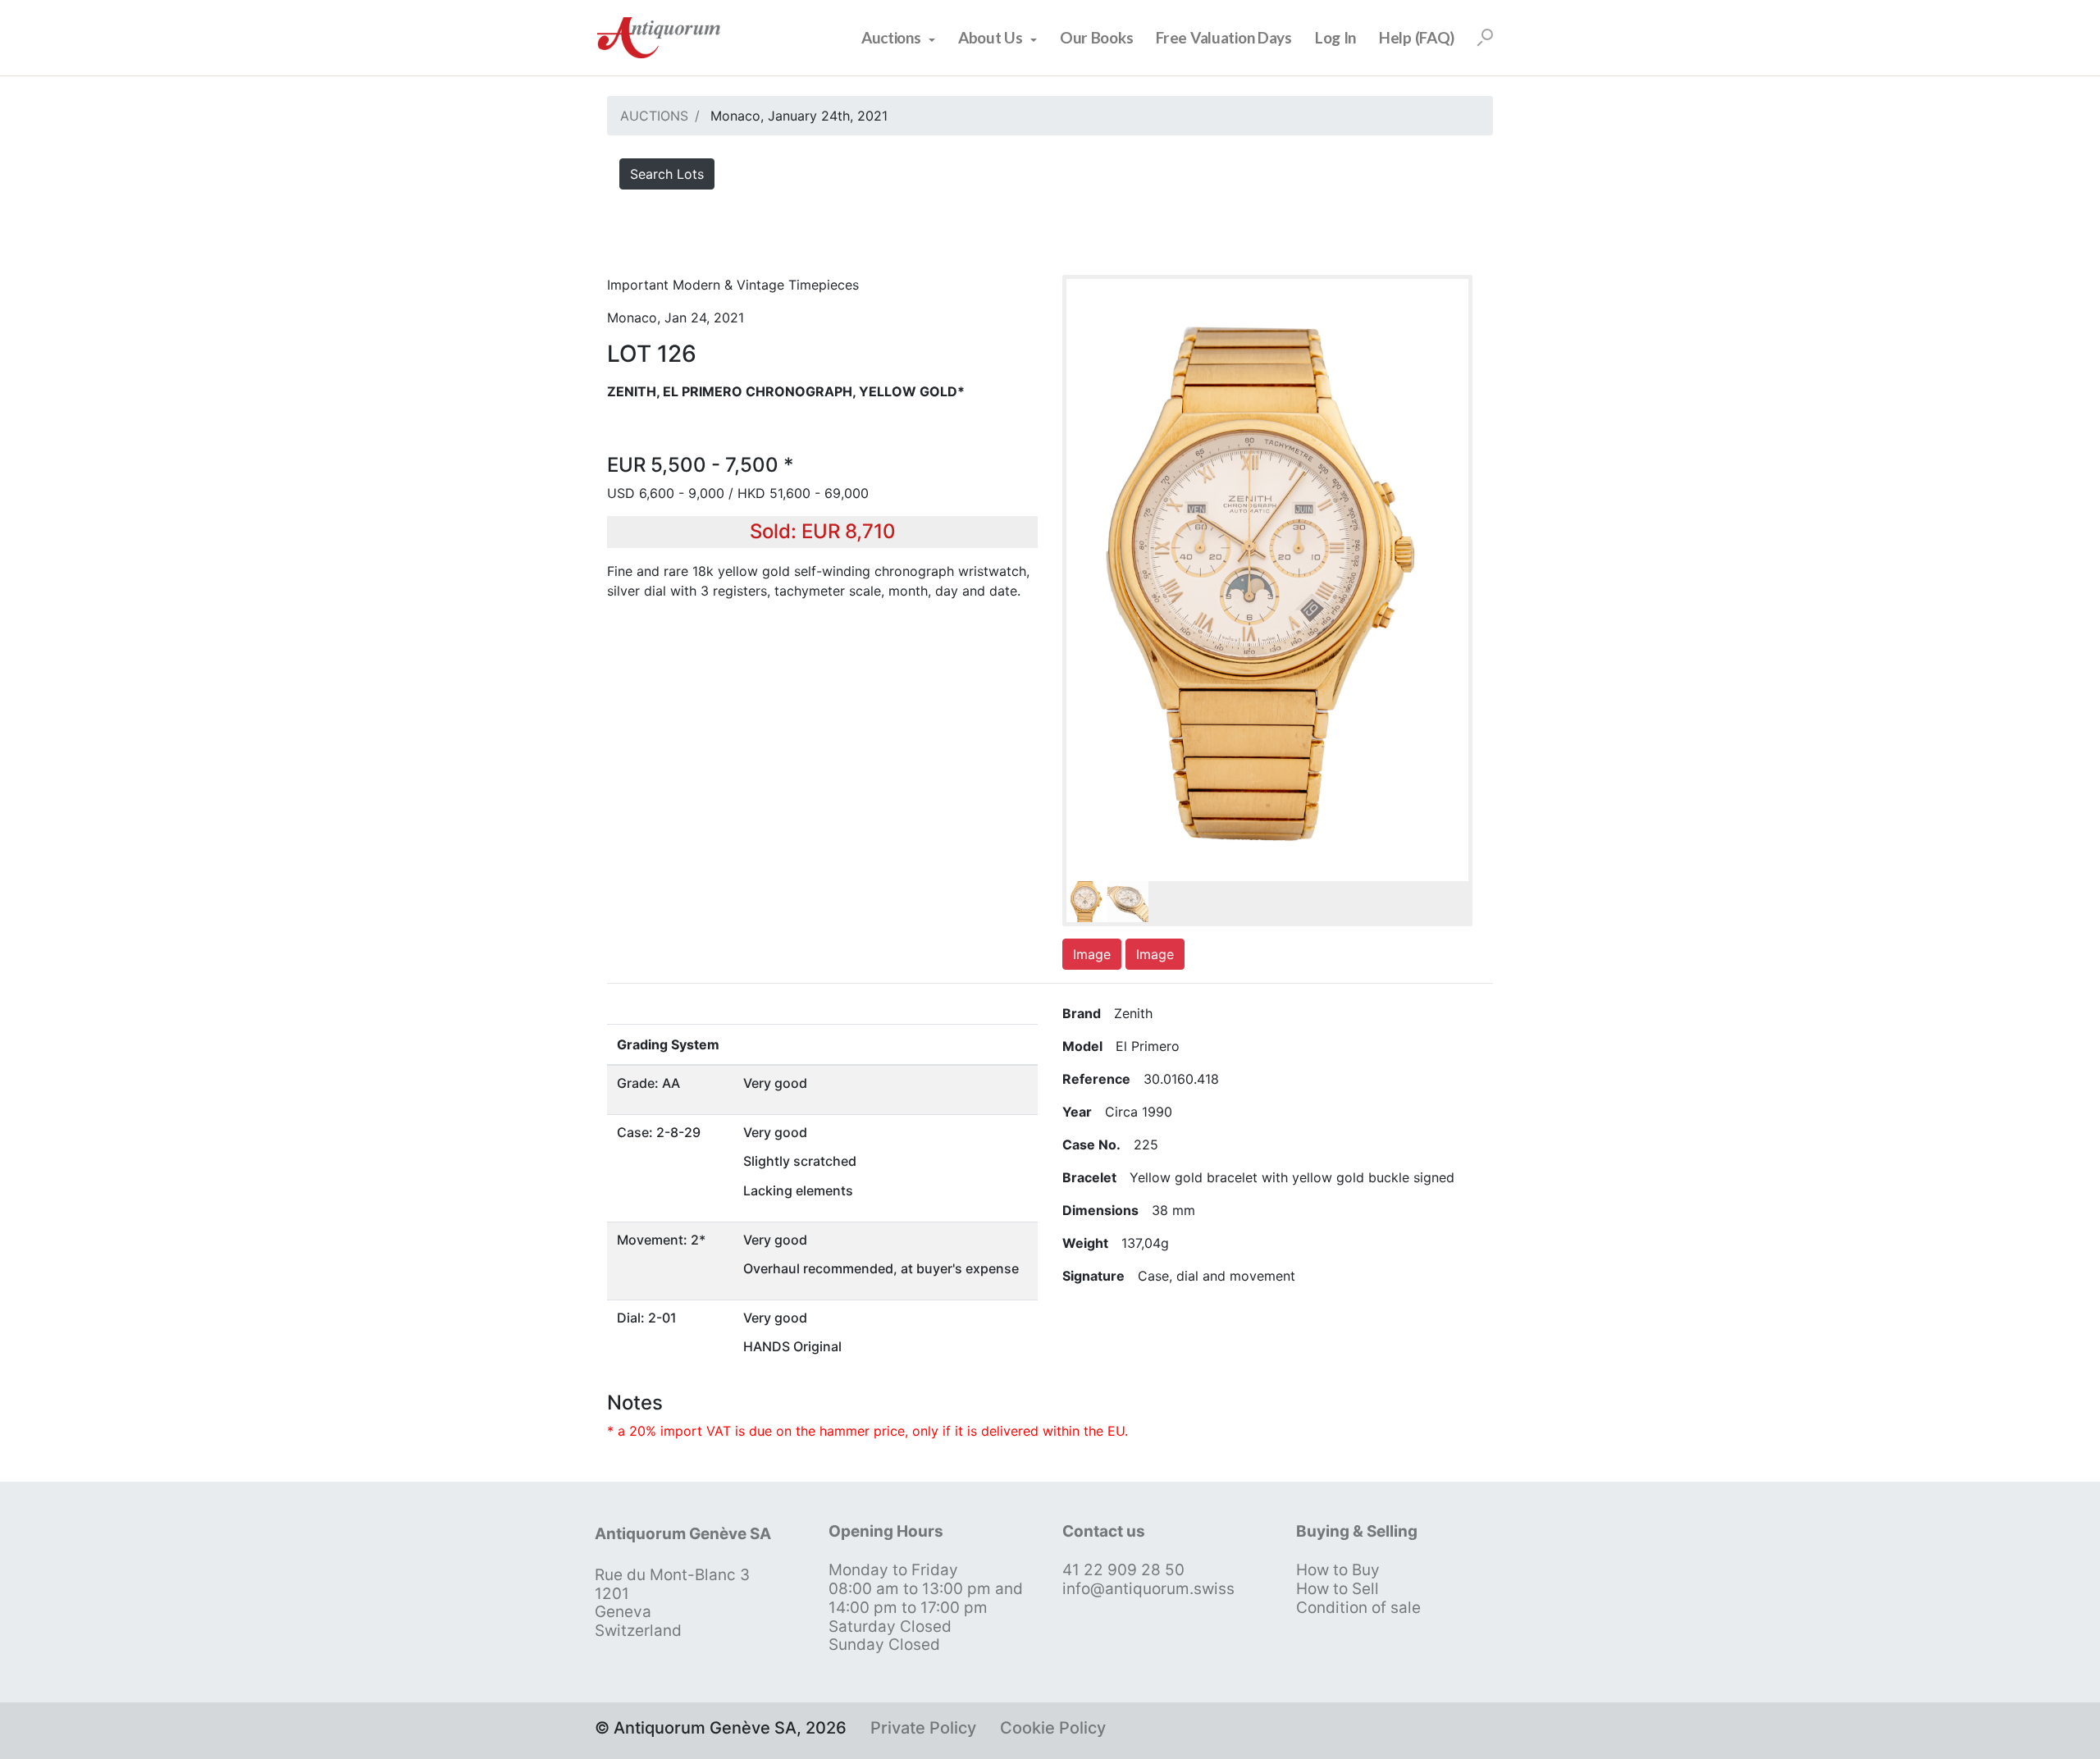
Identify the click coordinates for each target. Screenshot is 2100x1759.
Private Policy (923, 1728)
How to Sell (1338, 1589)
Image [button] (1092, 954)
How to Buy (1338, 1570)
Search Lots (667, 174)
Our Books (1096, 37)
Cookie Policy (1053, 1728)
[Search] (1485, 38)
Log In (1335, 37)
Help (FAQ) (1417, 37)
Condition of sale (1358, 1608)
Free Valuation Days (1224, 37)
